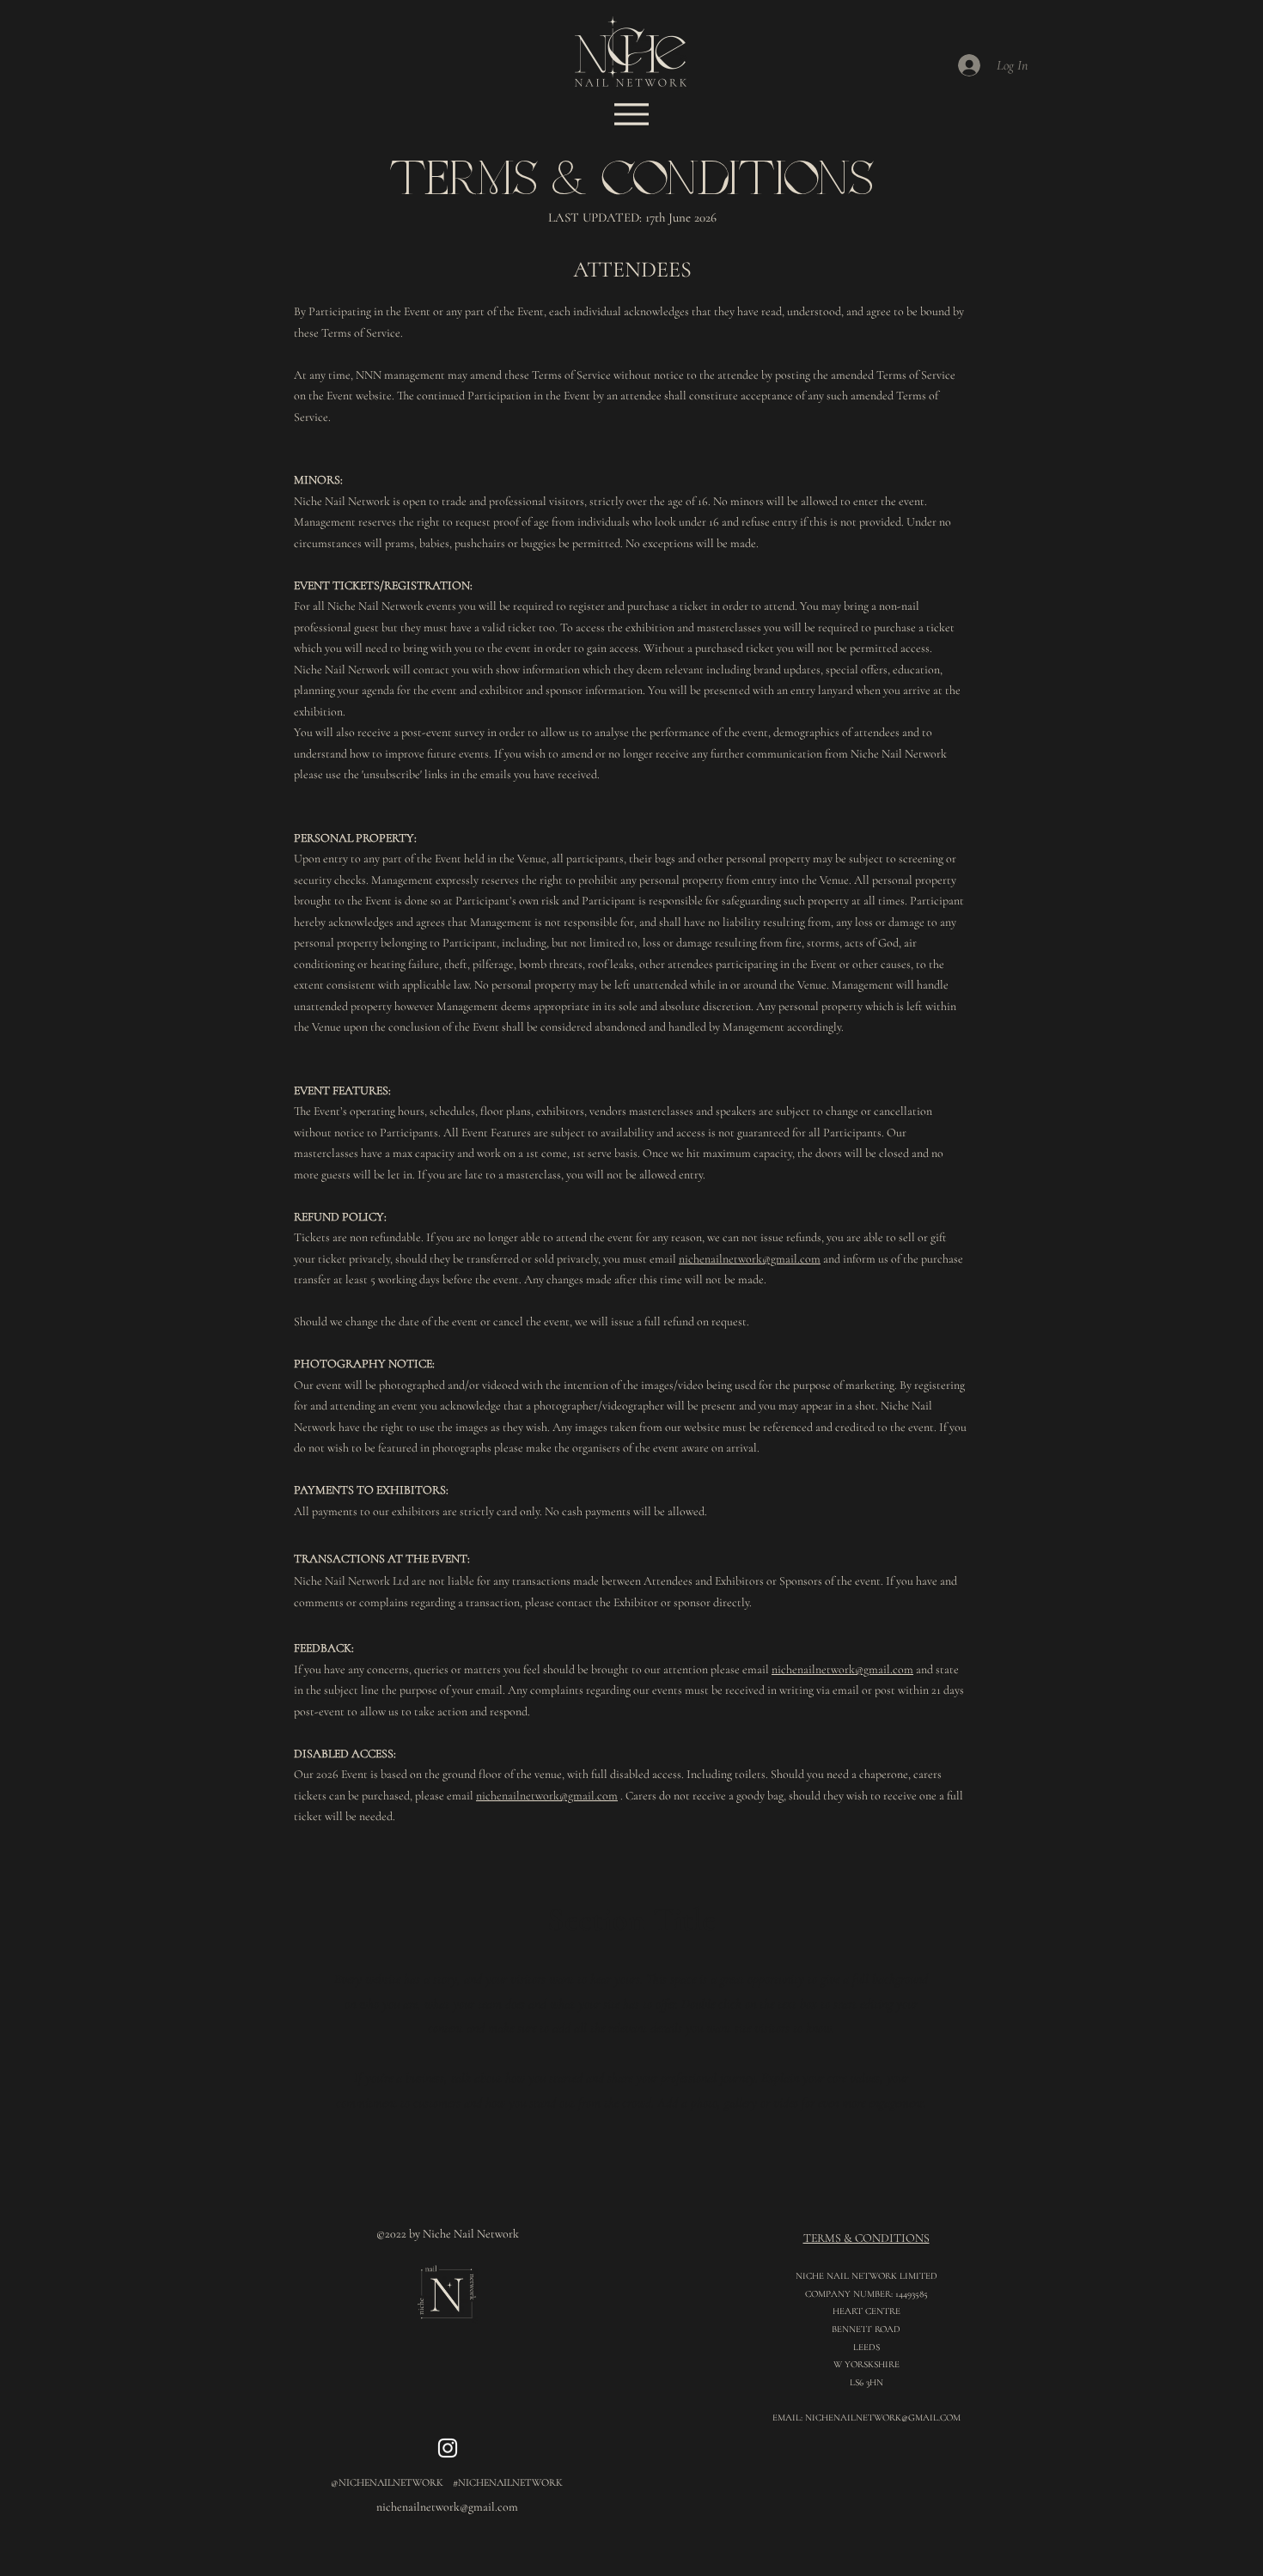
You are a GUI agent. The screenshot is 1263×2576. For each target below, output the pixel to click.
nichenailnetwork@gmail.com (750, 1259)
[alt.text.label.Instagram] (448, 2448)
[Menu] (631, 114)
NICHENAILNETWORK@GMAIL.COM (883, 2418)
